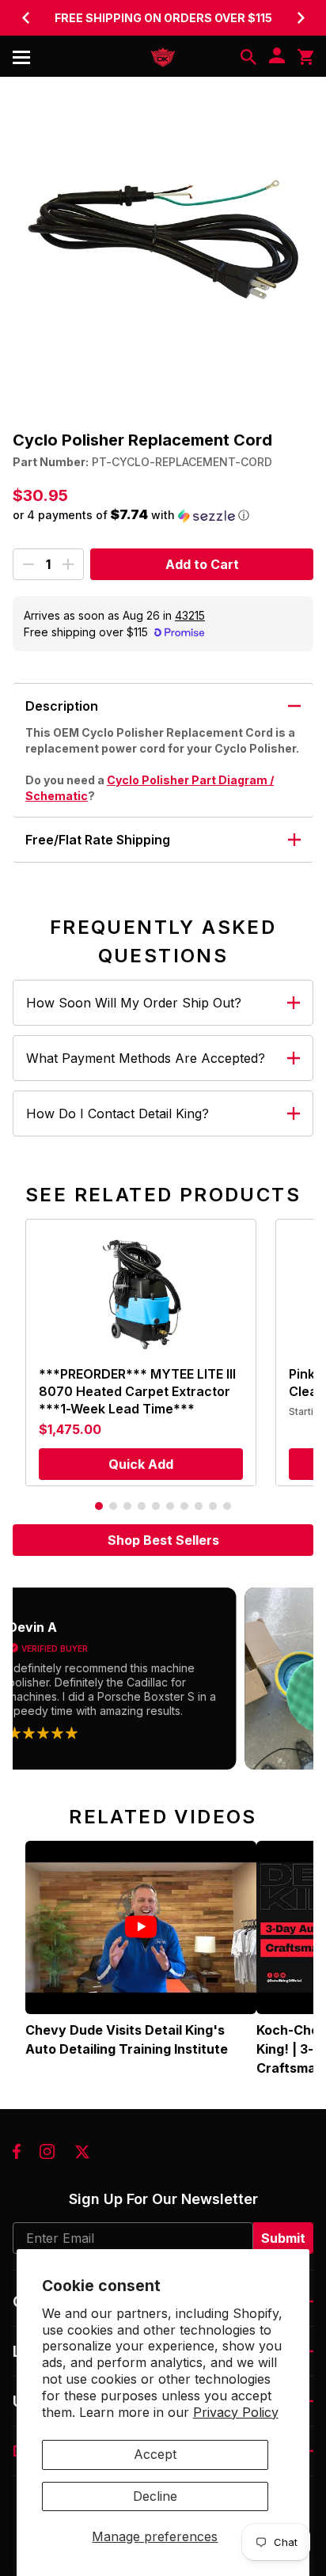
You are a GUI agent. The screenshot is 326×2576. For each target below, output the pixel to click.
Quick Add (141, 1464)
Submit (283, 2238)
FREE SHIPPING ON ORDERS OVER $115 (163, 18)
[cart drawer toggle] (305, 57)
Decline (155, 2496)
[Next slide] (301, 17)
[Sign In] (277, 57)
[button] (163, 515)
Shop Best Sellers (163, 1540)
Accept (155, 2454)
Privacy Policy (236, 2412)
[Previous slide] (25, 17)
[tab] (99, 1506)
